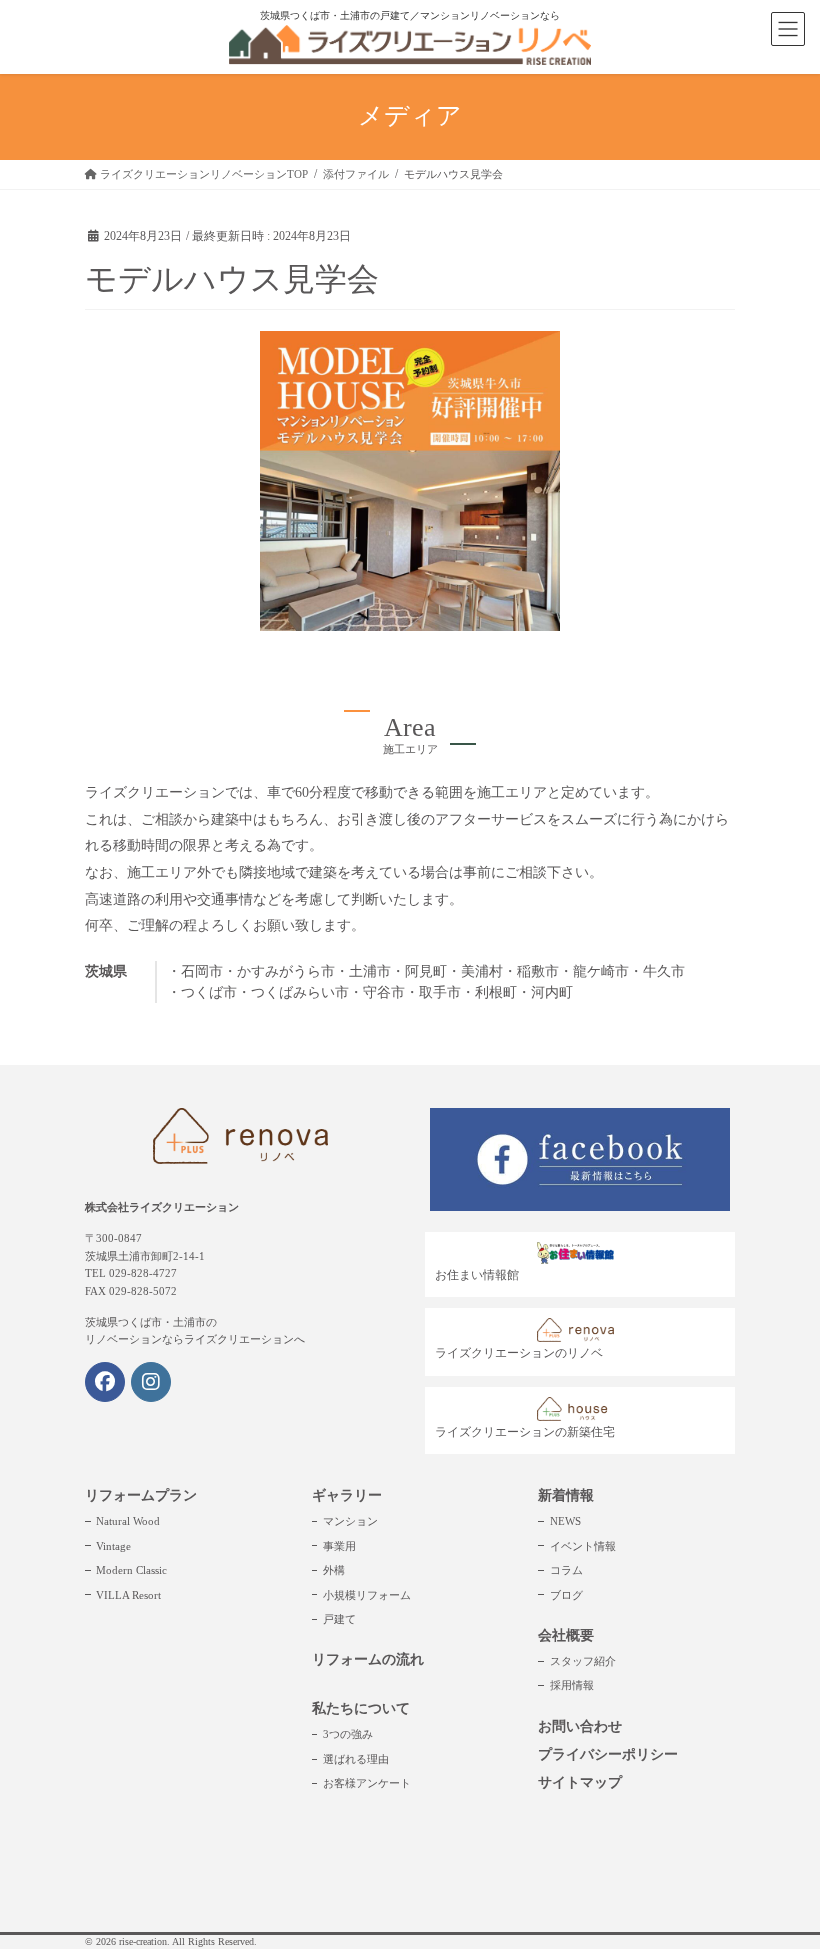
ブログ (566, 1595)
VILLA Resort (128, 1595)
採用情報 (572, 1685)
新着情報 (566, 1495)
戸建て (339, 1619)
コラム (566, 1570)
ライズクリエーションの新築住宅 (525, 1432)
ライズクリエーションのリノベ (519, 1353)
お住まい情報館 (477, 1275)
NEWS (565, 1521)
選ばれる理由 (356, 1759)
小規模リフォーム (367, 1595)
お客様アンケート (367, 1783)
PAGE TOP (782, 1873)
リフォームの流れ (368, 1659)
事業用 (339, 1546)
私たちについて (361, 1708)
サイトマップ (580, 1782)
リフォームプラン (141, 1495)
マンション (350, 1521)
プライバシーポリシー (608, 1754)
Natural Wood (128, 1521)
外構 (334, 1570)
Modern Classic (131, 1570)
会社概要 (566, 1635)
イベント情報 (583, 1546)
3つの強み (348, 1734)
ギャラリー (347, 1495)
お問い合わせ (580, 1726)
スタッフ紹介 (583, 1661)
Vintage (113, 1546)
